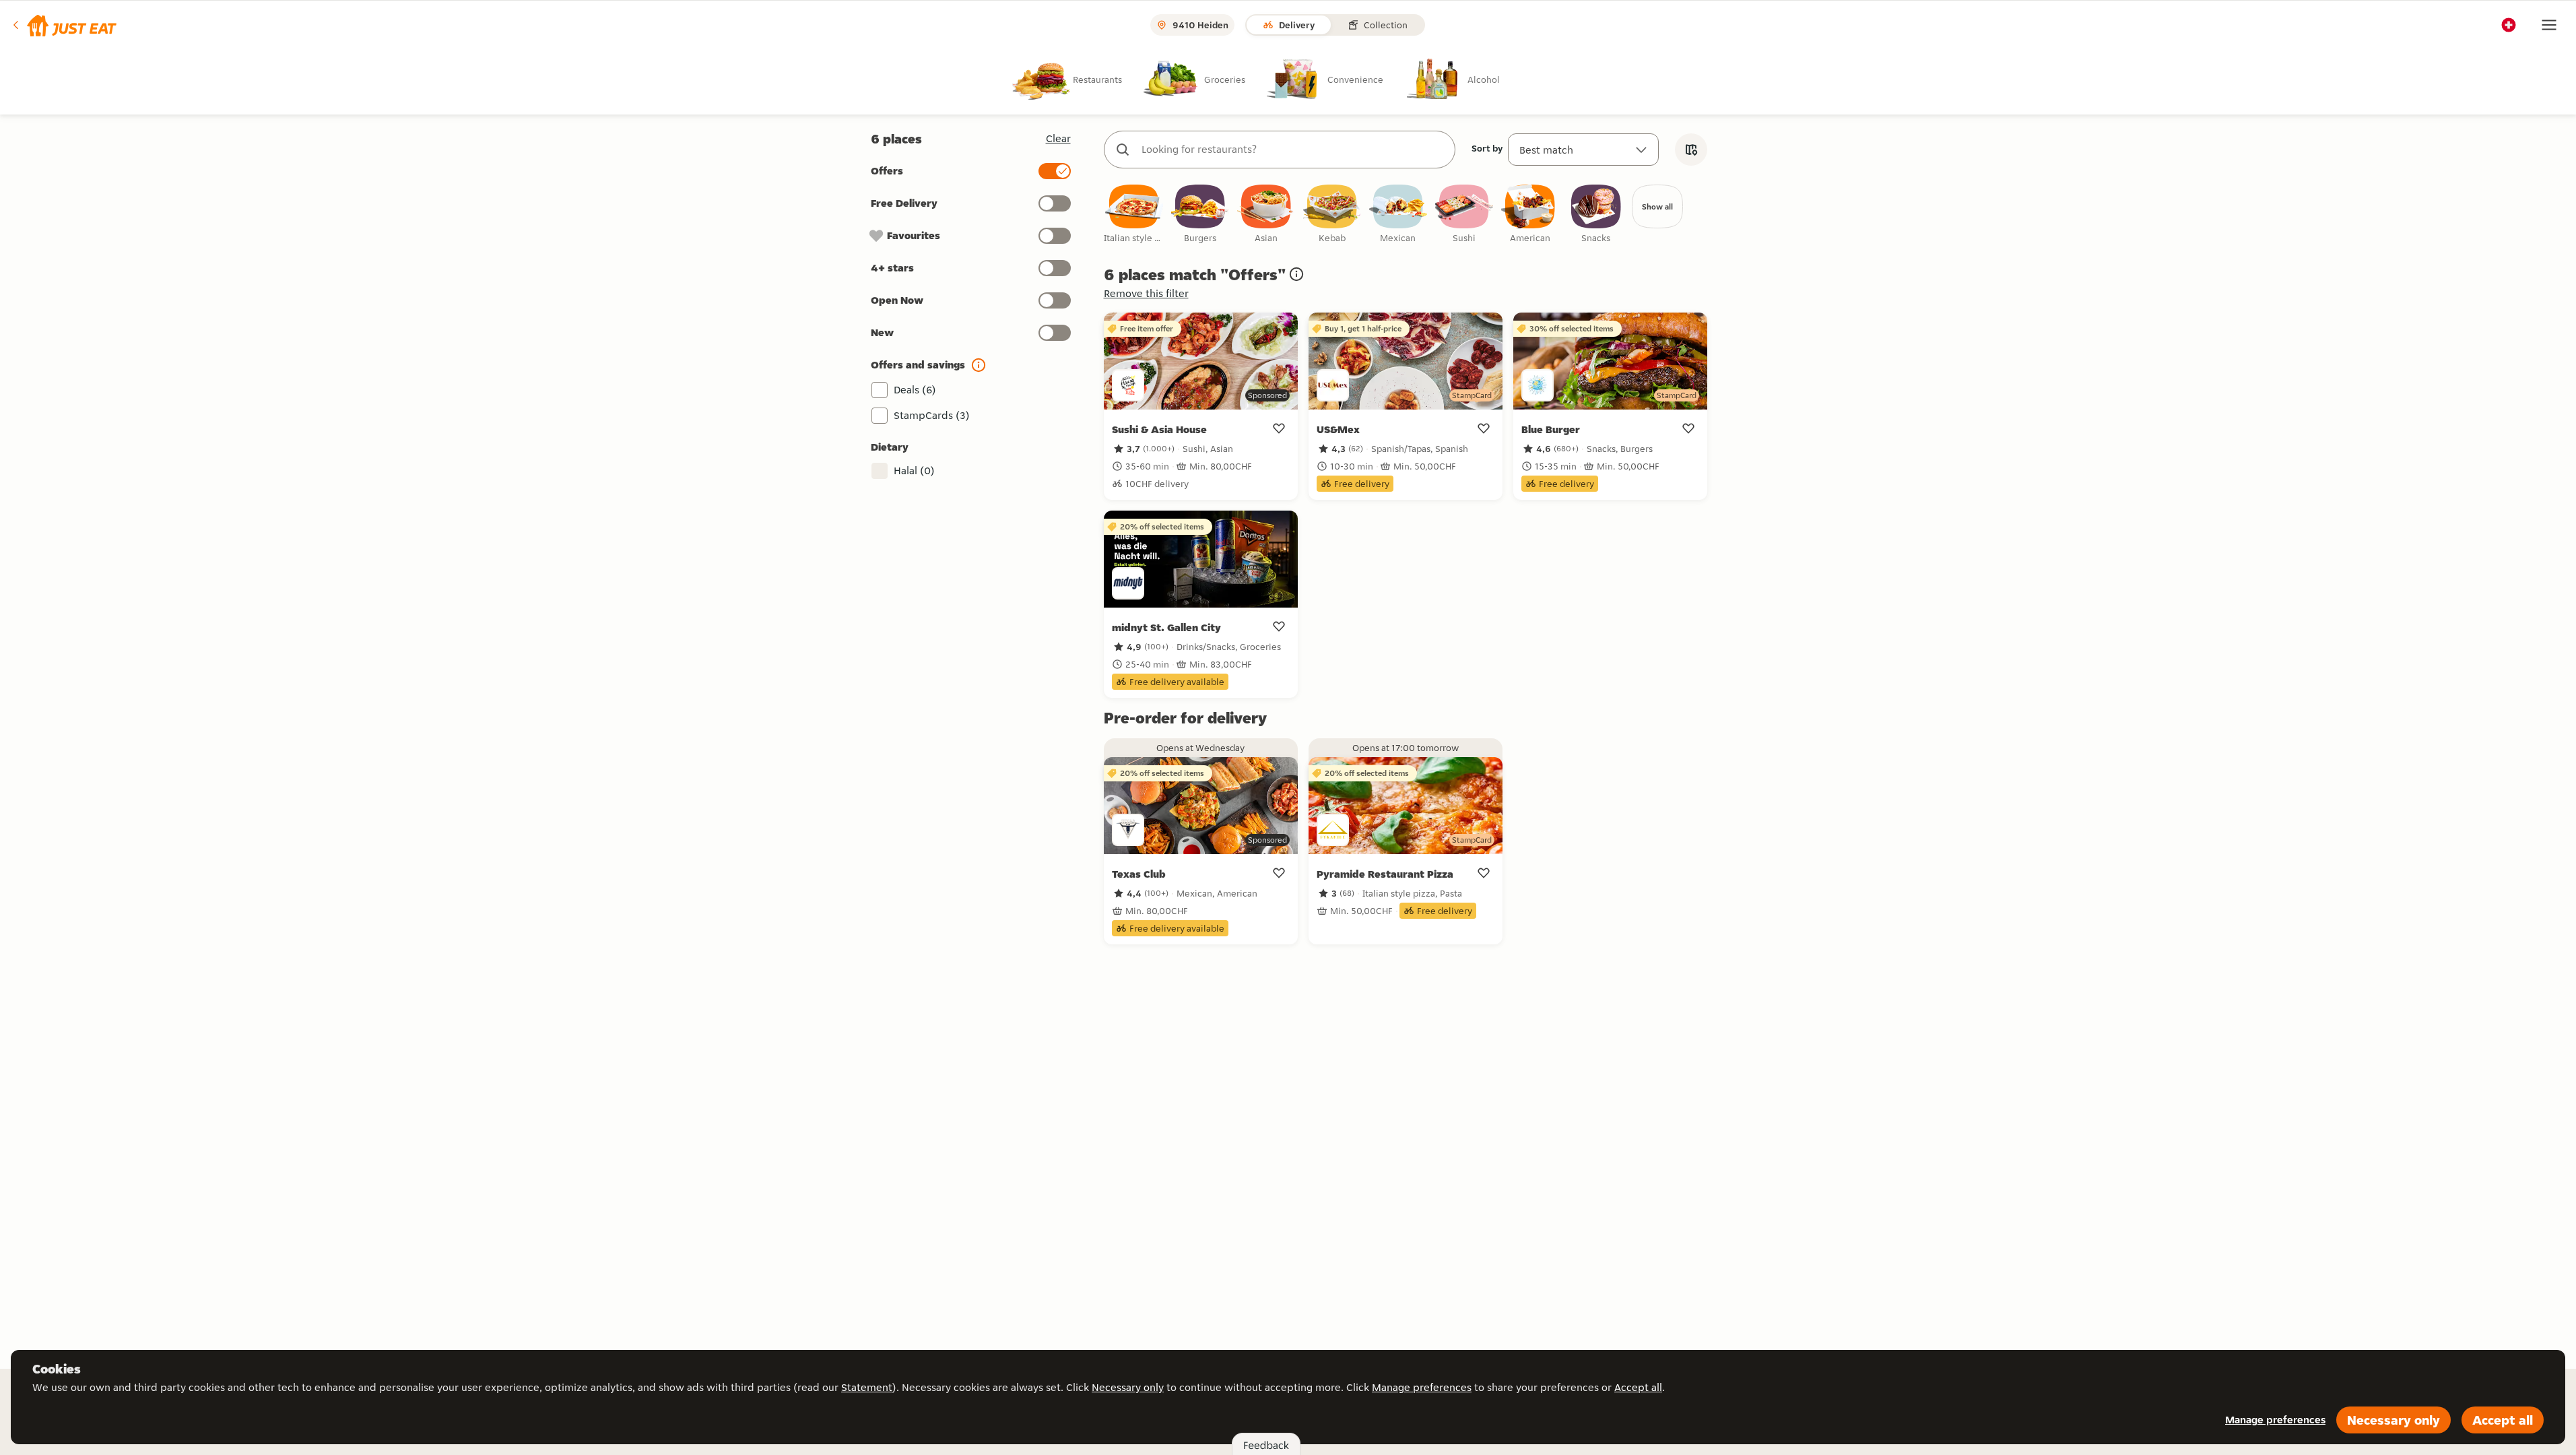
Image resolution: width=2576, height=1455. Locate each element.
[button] (64, 25)
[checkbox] (1134, 215)
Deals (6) (915, 390)
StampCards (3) (932, 415)
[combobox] (1293, 150)
